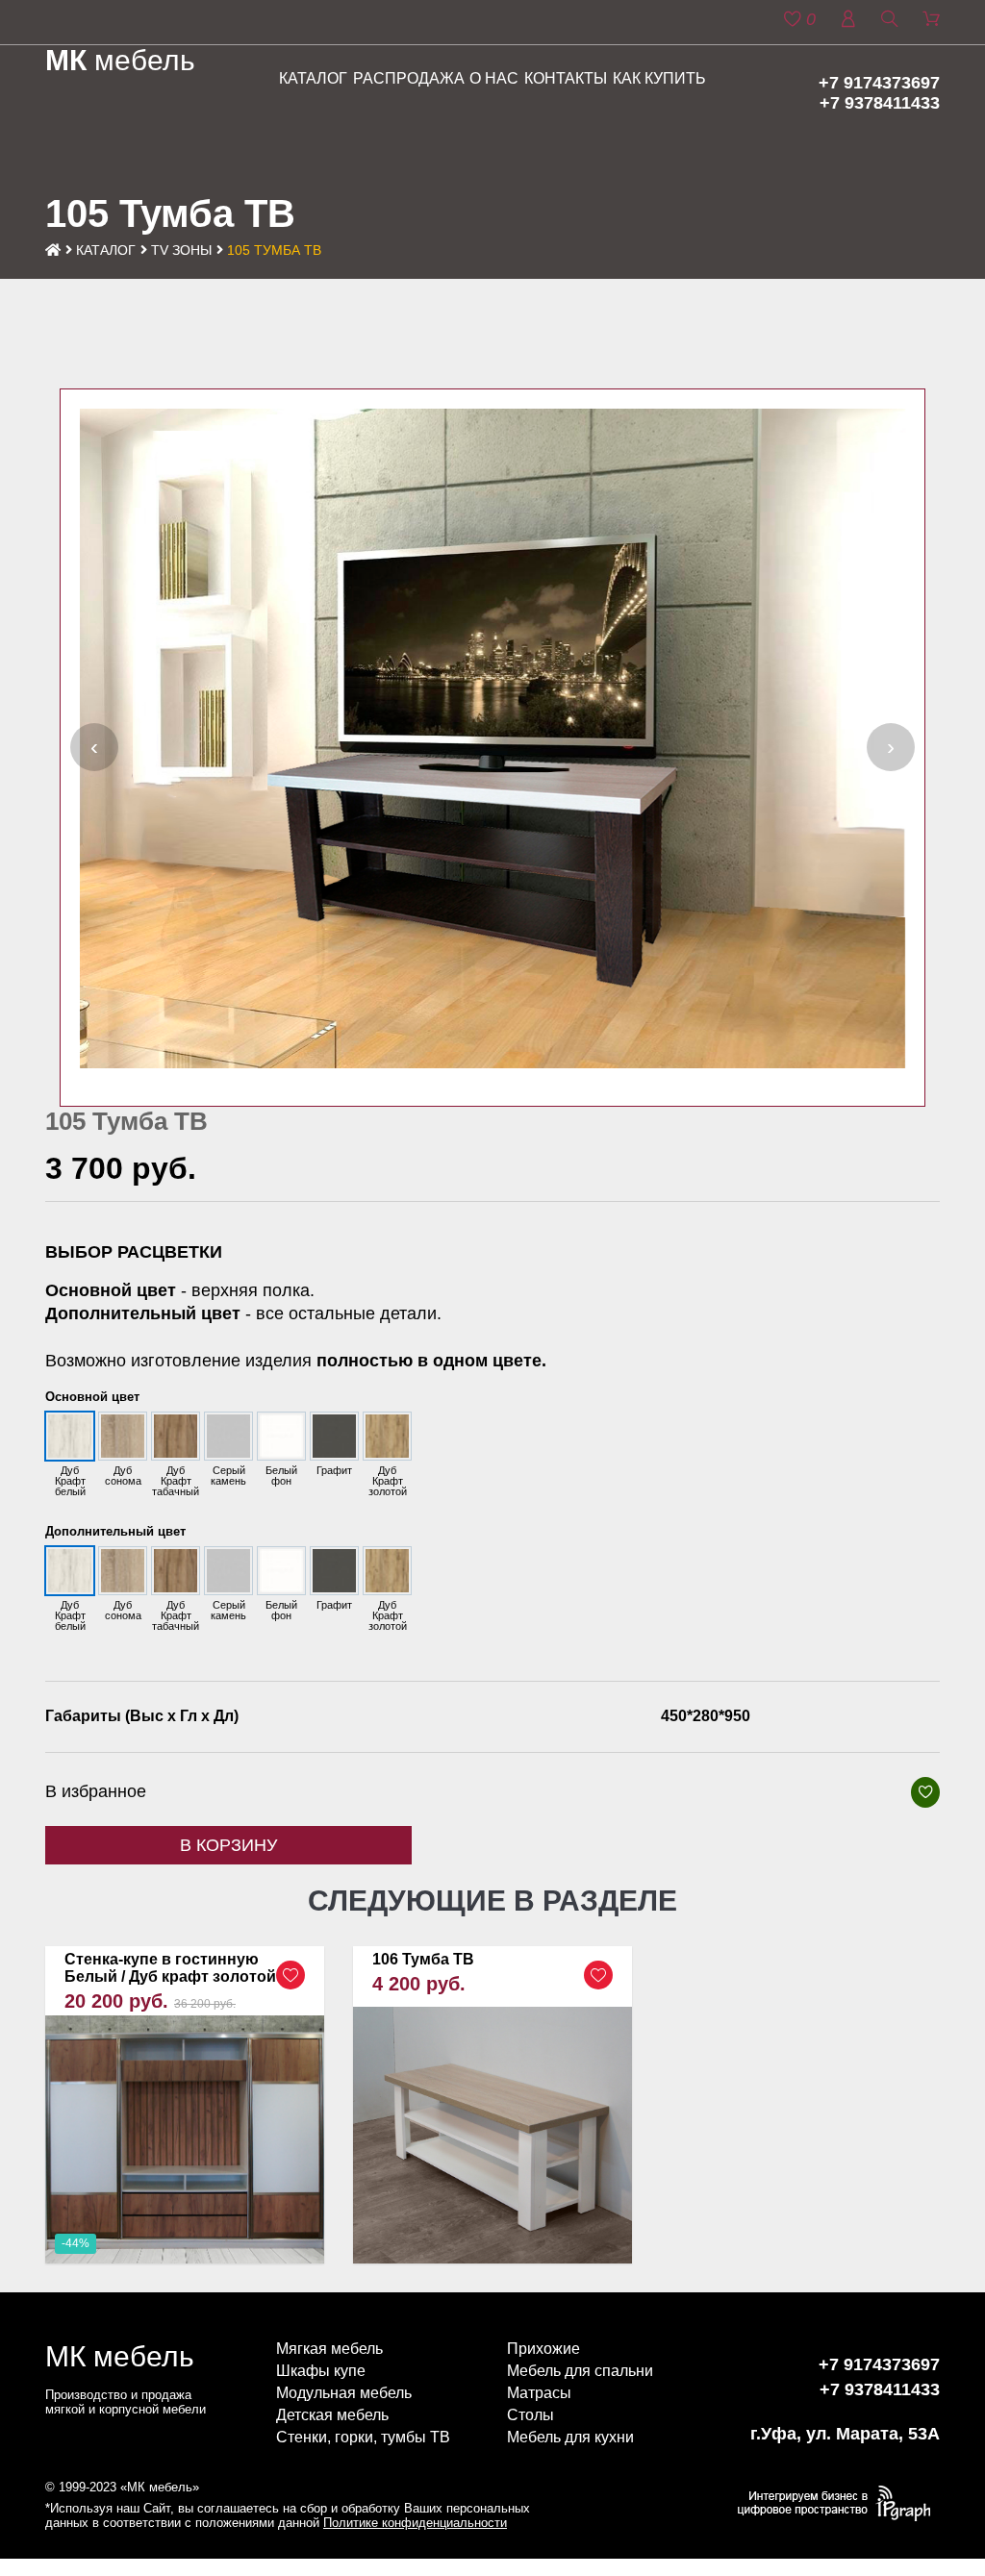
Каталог (313, 78)
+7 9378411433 (880, 103)
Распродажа (409, 78)
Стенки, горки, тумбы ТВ (363, 2437)
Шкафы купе (321, 2371)
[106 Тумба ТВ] (492, 2105)
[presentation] (94, 747)
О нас (494, 78)
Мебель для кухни (570, 2437)
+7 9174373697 (879, 83)
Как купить (659, 78)
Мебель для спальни (580, 2371)
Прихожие (543, 2349)
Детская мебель (332, 2415)
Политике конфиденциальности (415, 2523)
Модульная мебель (344, 2393)
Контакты (566, 78)
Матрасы (539, 2393)
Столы (530, 2415)
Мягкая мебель (329, 2349)
